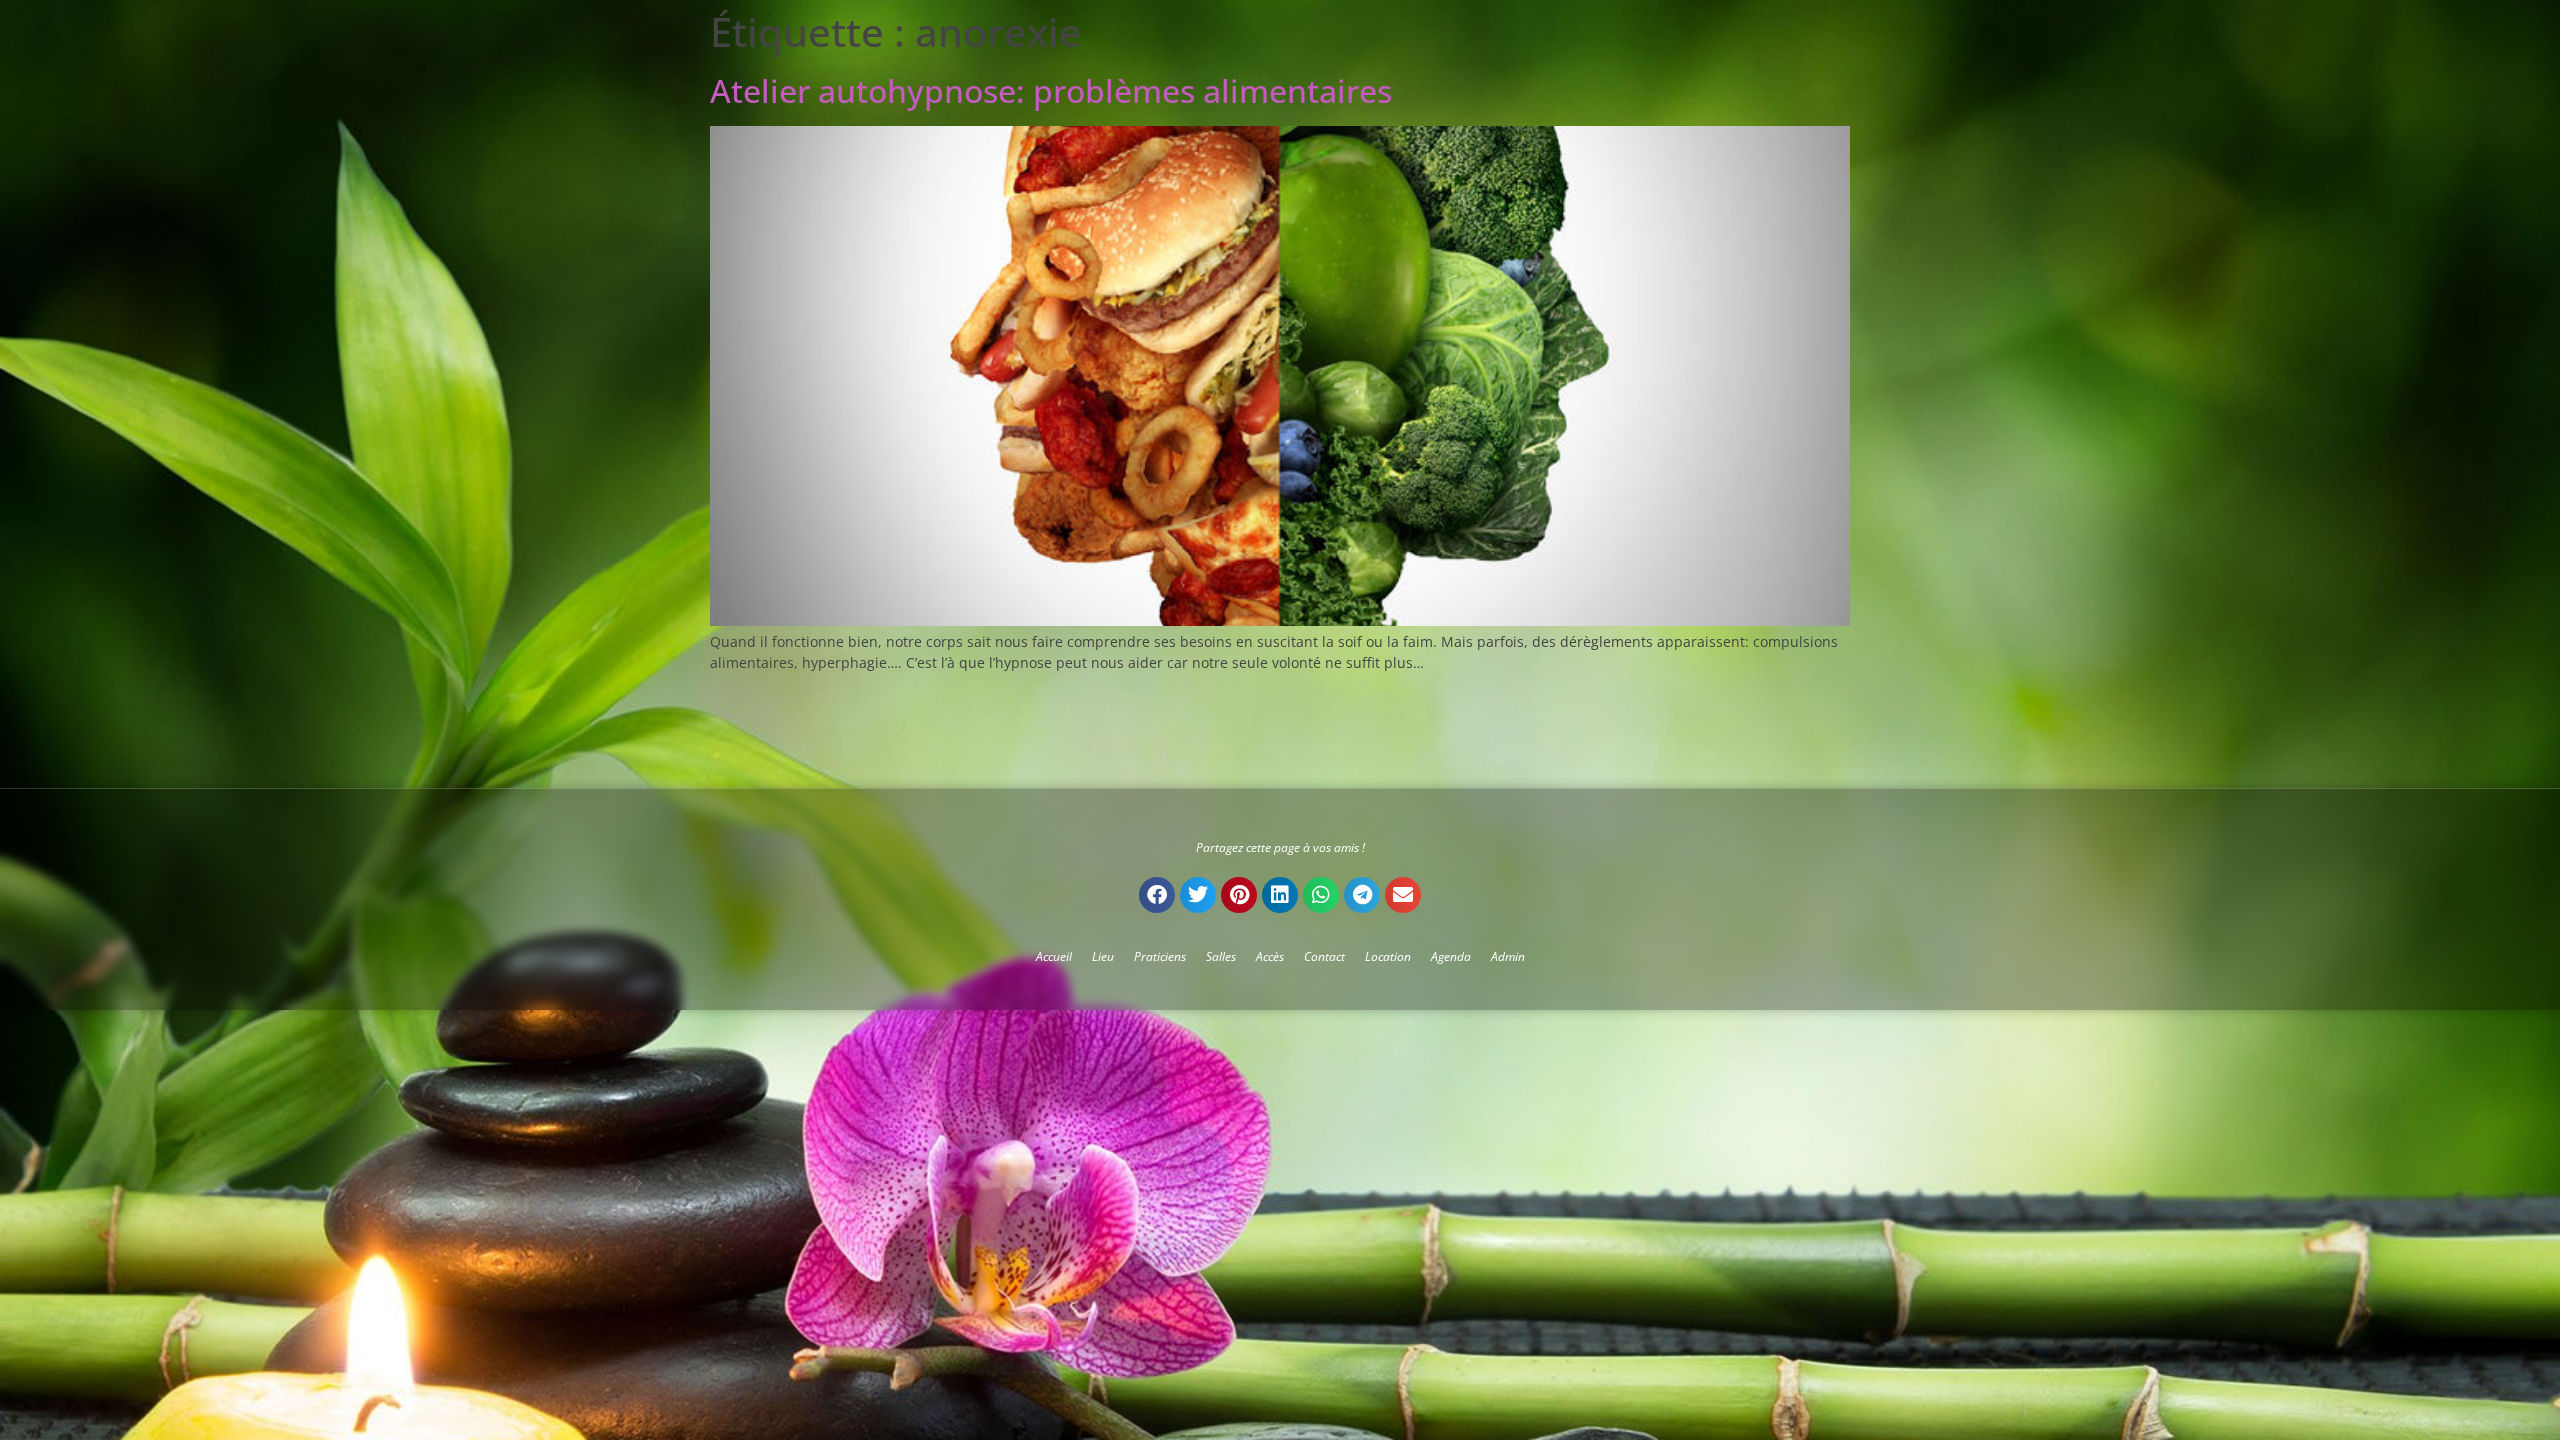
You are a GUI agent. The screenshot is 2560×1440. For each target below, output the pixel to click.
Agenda (1451, 956)
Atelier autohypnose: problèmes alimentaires (1051, 90)
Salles (1221, 956)
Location (1388, 956)
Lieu (1103, 956)
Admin (1508, 956)
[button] (1157, 895)
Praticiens (1160, 956)
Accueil (1054, 956)
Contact (1324, 956)
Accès (1270, 956)
